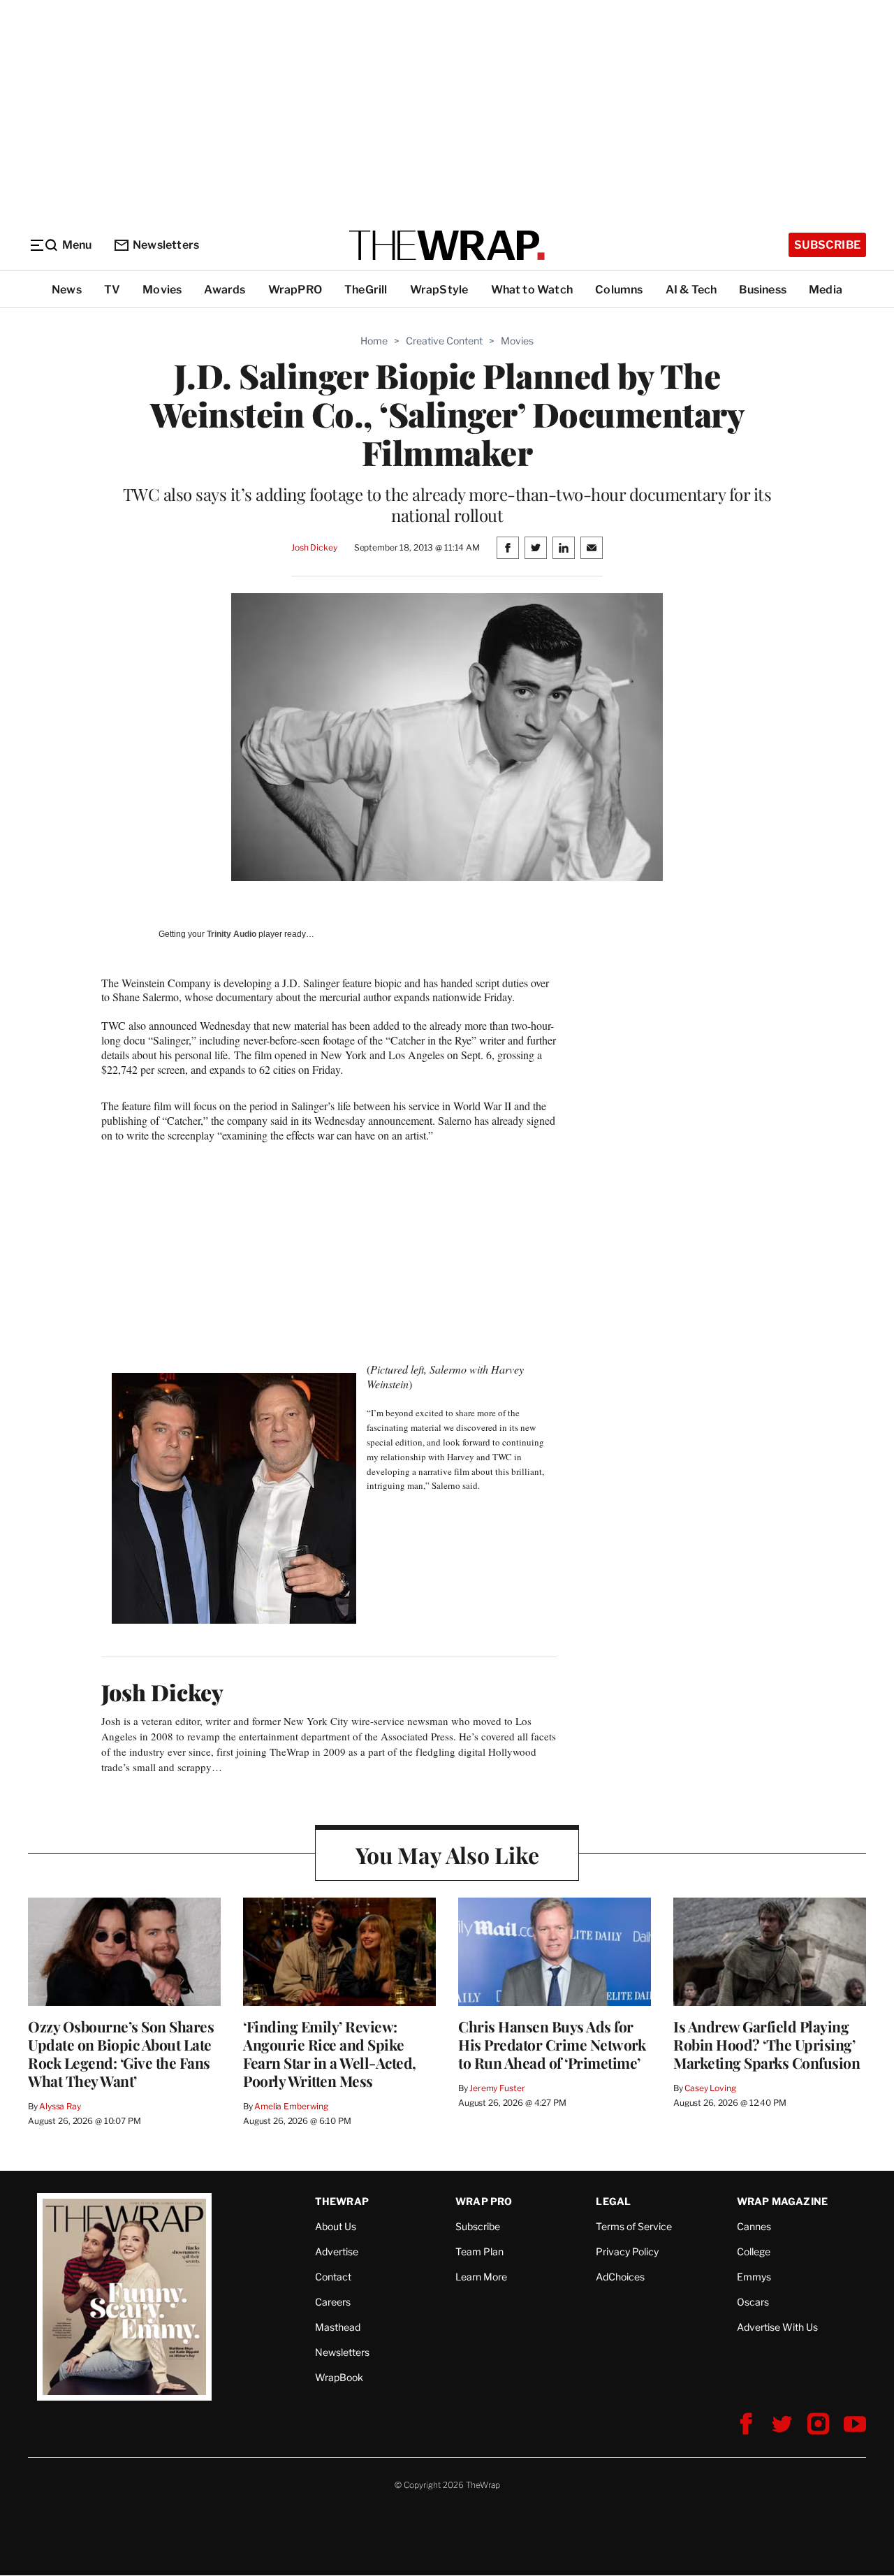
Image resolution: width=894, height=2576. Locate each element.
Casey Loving (710, 2088)
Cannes (754, 2226)
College (754, 2251)
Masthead (338, 2327)
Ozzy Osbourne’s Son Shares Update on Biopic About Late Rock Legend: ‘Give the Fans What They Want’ (121, 2053)
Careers (333, 2302)
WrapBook (339, 2377)
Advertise (337, 2251)
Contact (333, 2277)
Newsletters (166, 245)
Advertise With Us (777, 2327)
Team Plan (479, 2251)
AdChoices (620, 2277)
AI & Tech (691, 290)
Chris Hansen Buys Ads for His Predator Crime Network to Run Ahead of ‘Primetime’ (552, 2044)
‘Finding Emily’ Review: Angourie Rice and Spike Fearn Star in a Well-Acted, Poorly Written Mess (330, 2053)
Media (826, 290)
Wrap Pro (484, 2201)
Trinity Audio (232, 934)
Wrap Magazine (783, 2201)
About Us (336, 2226)
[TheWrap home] (447, 245)
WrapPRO (295, 290)
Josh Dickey (314, 547)
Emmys (754, 2277)
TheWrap (342, 2201)
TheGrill (366, 290)
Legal (613, 2201)
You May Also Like (447, 1855)
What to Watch (532, 290)
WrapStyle (439, 290)
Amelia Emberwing (291, 2106)
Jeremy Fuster (497, 2088)
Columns (619, 290)
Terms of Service (634, 2226)
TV (112, 290)
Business (763, 290)
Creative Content (444, 341)
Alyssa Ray (60, 2106)
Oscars (753, 2302)
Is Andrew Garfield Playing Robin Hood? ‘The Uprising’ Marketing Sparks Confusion (767, 2044)
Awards (225, 290)
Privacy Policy (627, 2251)
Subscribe (827, 245)
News (67, 290)
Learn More (481, 2277)
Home (374, 341)
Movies (162, 290)
